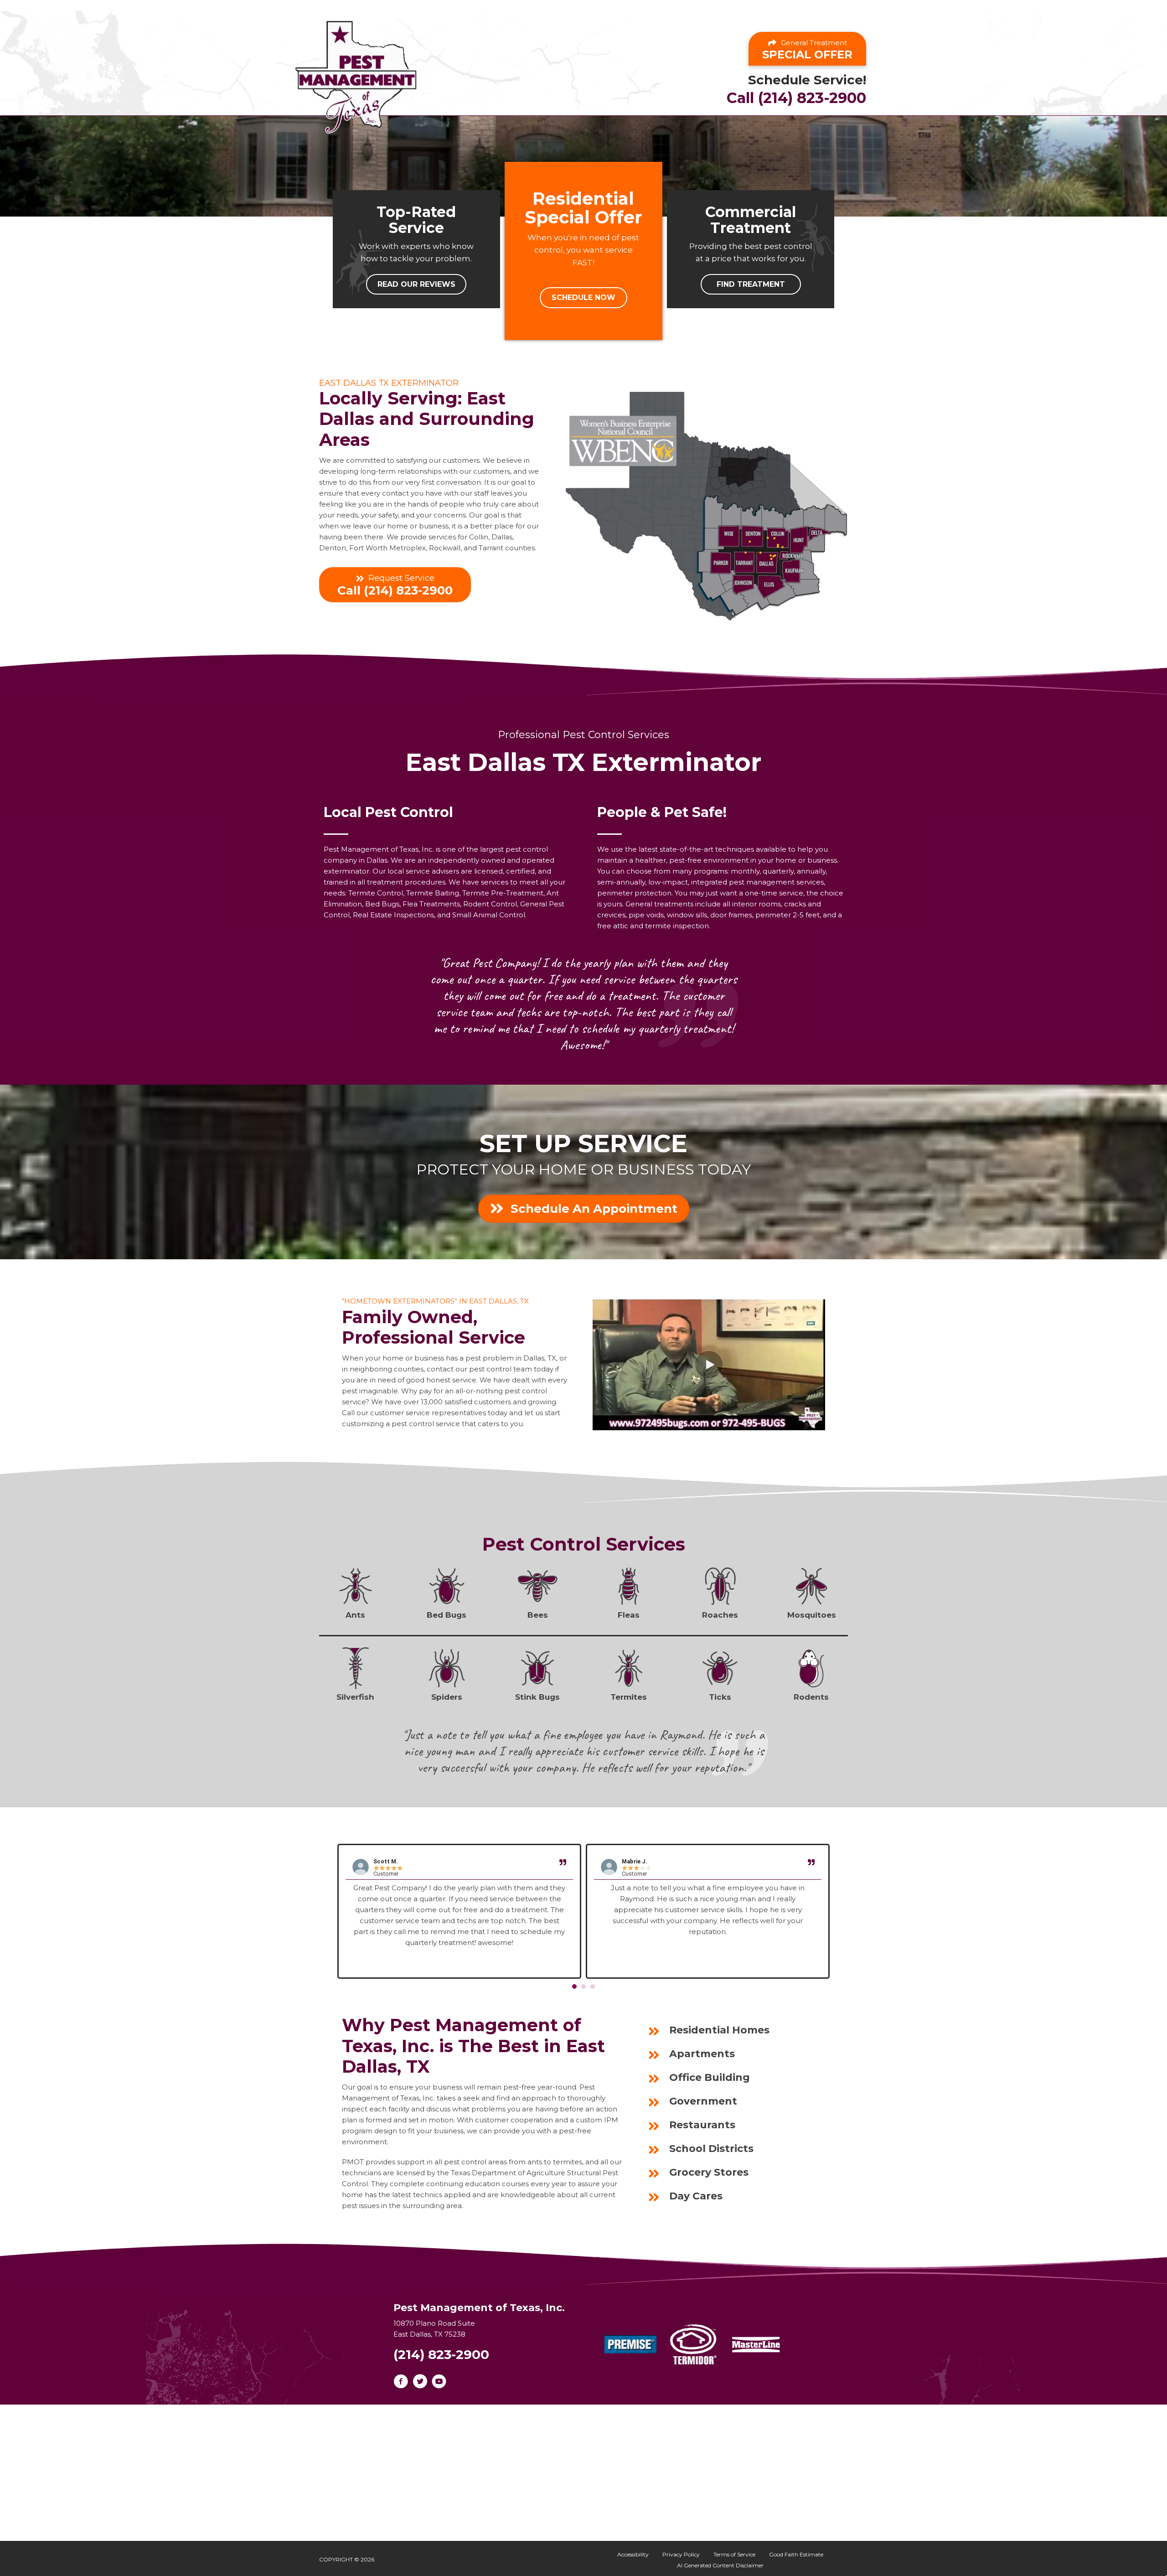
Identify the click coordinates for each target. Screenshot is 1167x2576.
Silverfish (355, 1697)
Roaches (720, 1615)
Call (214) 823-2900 (796, 98)
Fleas (629, 1615)
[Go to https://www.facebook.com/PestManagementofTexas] (401, 2382)
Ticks (720, 1697)
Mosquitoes (812, 1615)
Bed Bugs (447, 1615)
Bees (538, 1615)
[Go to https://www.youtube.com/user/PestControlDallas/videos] (439, 2382)
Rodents (811, 1697)
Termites (629, 1697)
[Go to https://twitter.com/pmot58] (420, 2382)
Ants (355, 1615)
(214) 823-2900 (441, 2354)
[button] (416, 284)
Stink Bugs (537, 1697)
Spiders (447, 1697)
